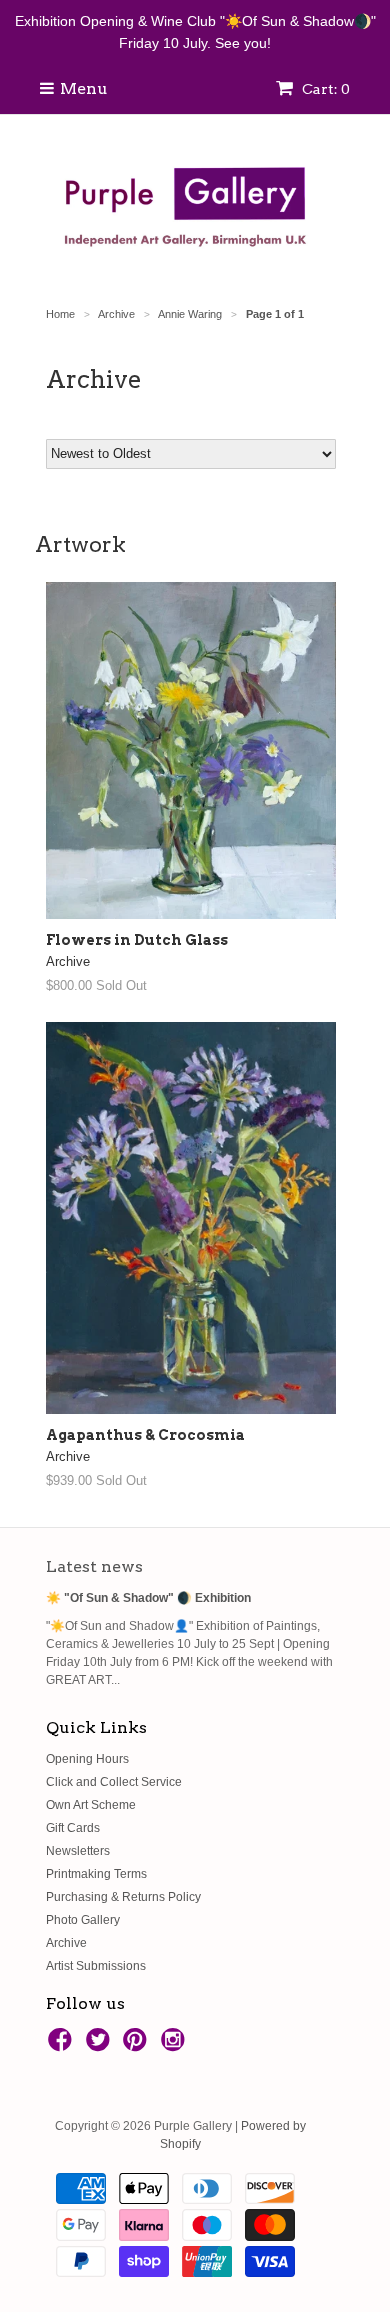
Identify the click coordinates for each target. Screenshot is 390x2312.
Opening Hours (87, 1759)
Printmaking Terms (96, 1874)
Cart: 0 (324, 89)
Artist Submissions (96, 1966)
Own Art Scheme (91, 1805)
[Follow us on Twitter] (101, 2046)
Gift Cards (73, 1828)
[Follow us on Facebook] (63, 2046)
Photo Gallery (83, 1920)
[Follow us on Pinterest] (138, 2046)
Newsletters (78, 1851)
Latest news (94, 1566)
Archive (66, 1943)
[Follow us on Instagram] (176, 2046)
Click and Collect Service (114, 1782)
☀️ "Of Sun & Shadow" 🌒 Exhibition (148, 1598)
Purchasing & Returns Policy (123, 1897)
